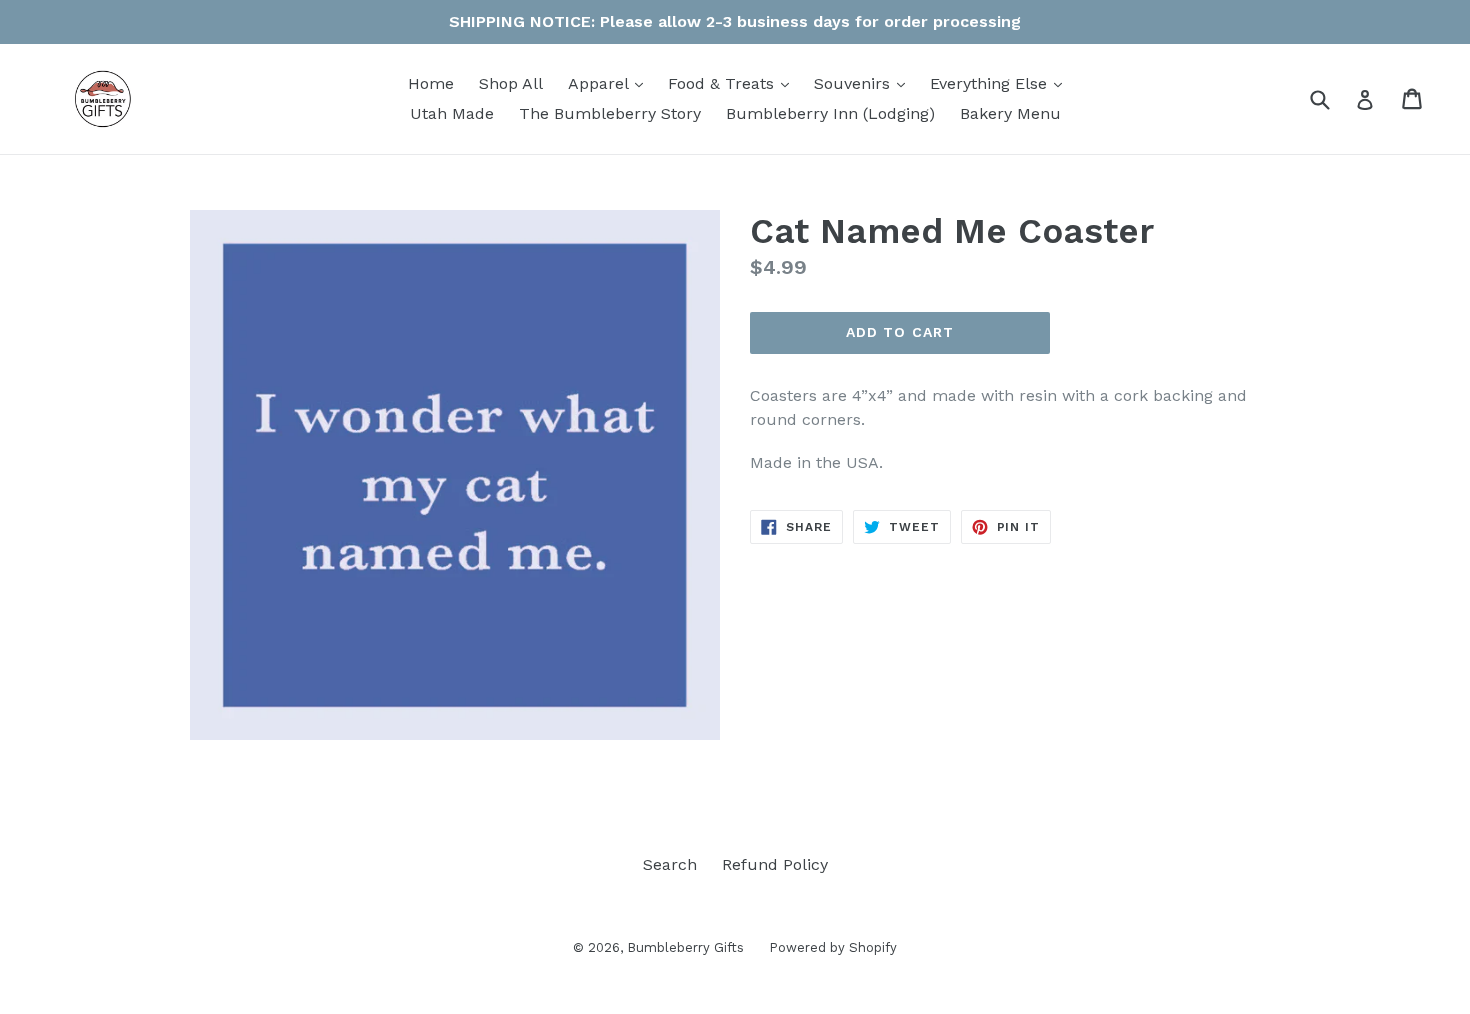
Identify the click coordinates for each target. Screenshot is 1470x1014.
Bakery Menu (1010, 113)
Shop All (511, 83)
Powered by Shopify (833, 947)
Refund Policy (775, 864)
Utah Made (452, 113)
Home (431, 83)
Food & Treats (733, 83)
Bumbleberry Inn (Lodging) (830, 113)
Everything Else (1001, 83)
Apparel (610, 83)
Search (670, 864)
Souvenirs (864, 83)
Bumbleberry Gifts (685, 947)
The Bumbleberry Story (610, 113)
